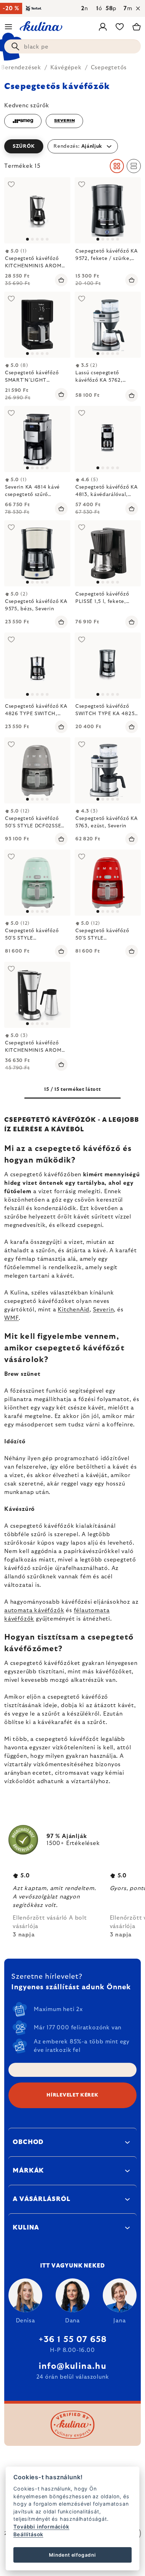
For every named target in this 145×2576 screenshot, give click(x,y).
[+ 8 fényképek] (37, 325)
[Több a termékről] (108, 210)
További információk (41, 2527)
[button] (72, 146)
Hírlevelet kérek (72, 2095)
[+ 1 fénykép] (108, 553)
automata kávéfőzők (34, 1610)
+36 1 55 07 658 (73, 2340)
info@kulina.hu (72, 2366)
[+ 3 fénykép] (37, 210)
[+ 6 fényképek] (37, 666)
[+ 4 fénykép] (108, 325)
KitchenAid (74, 1310)
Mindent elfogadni (72, 2555)
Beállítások (28, 2534)
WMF (11, 1318)
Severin (103, 1310)
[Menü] (8, 27)
